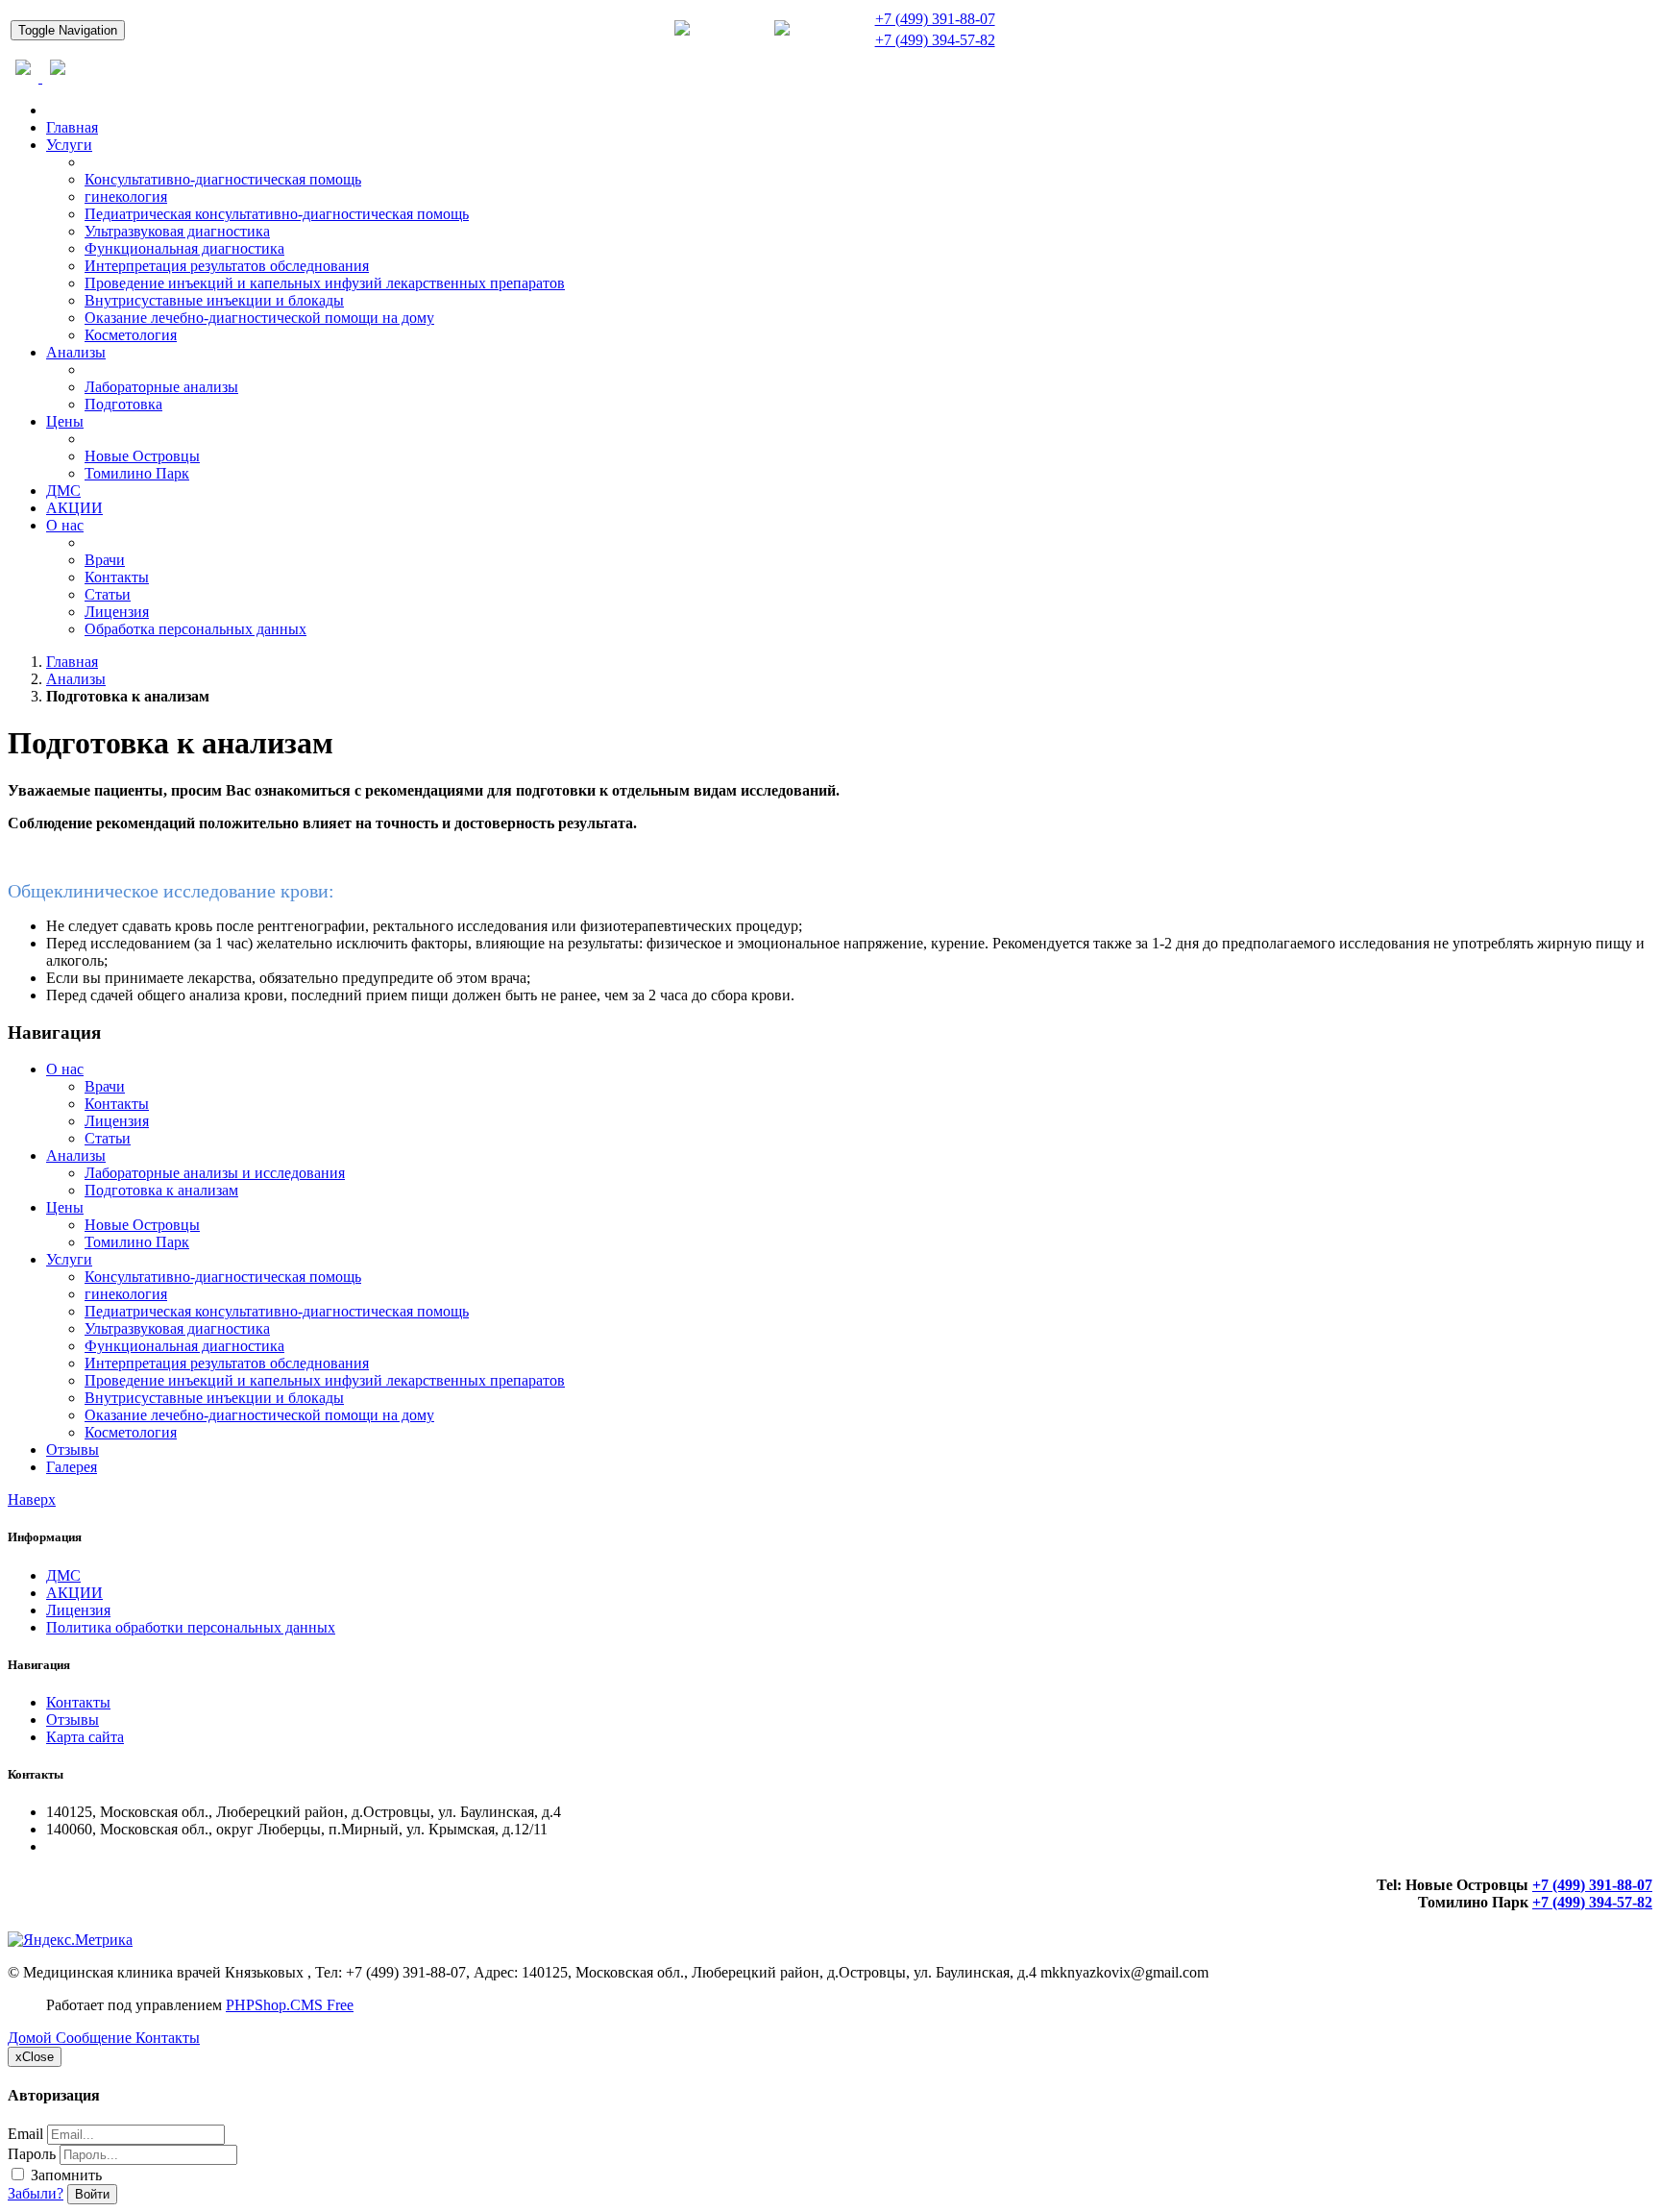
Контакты (117, 577)
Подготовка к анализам (161, 1190)
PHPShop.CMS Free (290, 2005)
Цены (65, 421)
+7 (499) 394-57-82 (935, 40)
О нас (65, 525)
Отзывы (73, 1450)
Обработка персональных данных (195, 629)
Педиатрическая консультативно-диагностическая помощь (277, 214)
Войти (92, 2194)
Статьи (108, 594)
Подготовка (123, 404)
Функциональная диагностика (184, 248)
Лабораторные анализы (161, 387)
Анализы (76, 352)
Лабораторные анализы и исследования (215, 1173)
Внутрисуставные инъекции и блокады (214, 300)
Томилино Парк (137, 473)
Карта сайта (85, 1737)
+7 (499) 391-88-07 (935, 19)
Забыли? (36, 2193)
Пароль (32, 2154)
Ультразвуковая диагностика (177, 231)
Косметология (131, 335)
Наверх (32, 1499)
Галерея (72, 1467)
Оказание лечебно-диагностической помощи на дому (259, 318)
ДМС (63, 491)
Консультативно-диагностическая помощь (223, 179)
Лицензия (117, 612)
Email (25, 2134)
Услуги (69, 145)
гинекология (126, 197)
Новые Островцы (142, 456)
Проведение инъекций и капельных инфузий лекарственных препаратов (325, 283)
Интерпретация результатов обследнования (227, 266)
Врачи (105, 560)
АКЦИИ (74, 508)
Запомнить (64, 2175)
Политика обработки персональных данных (191, 1627)
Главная (72, 127)
